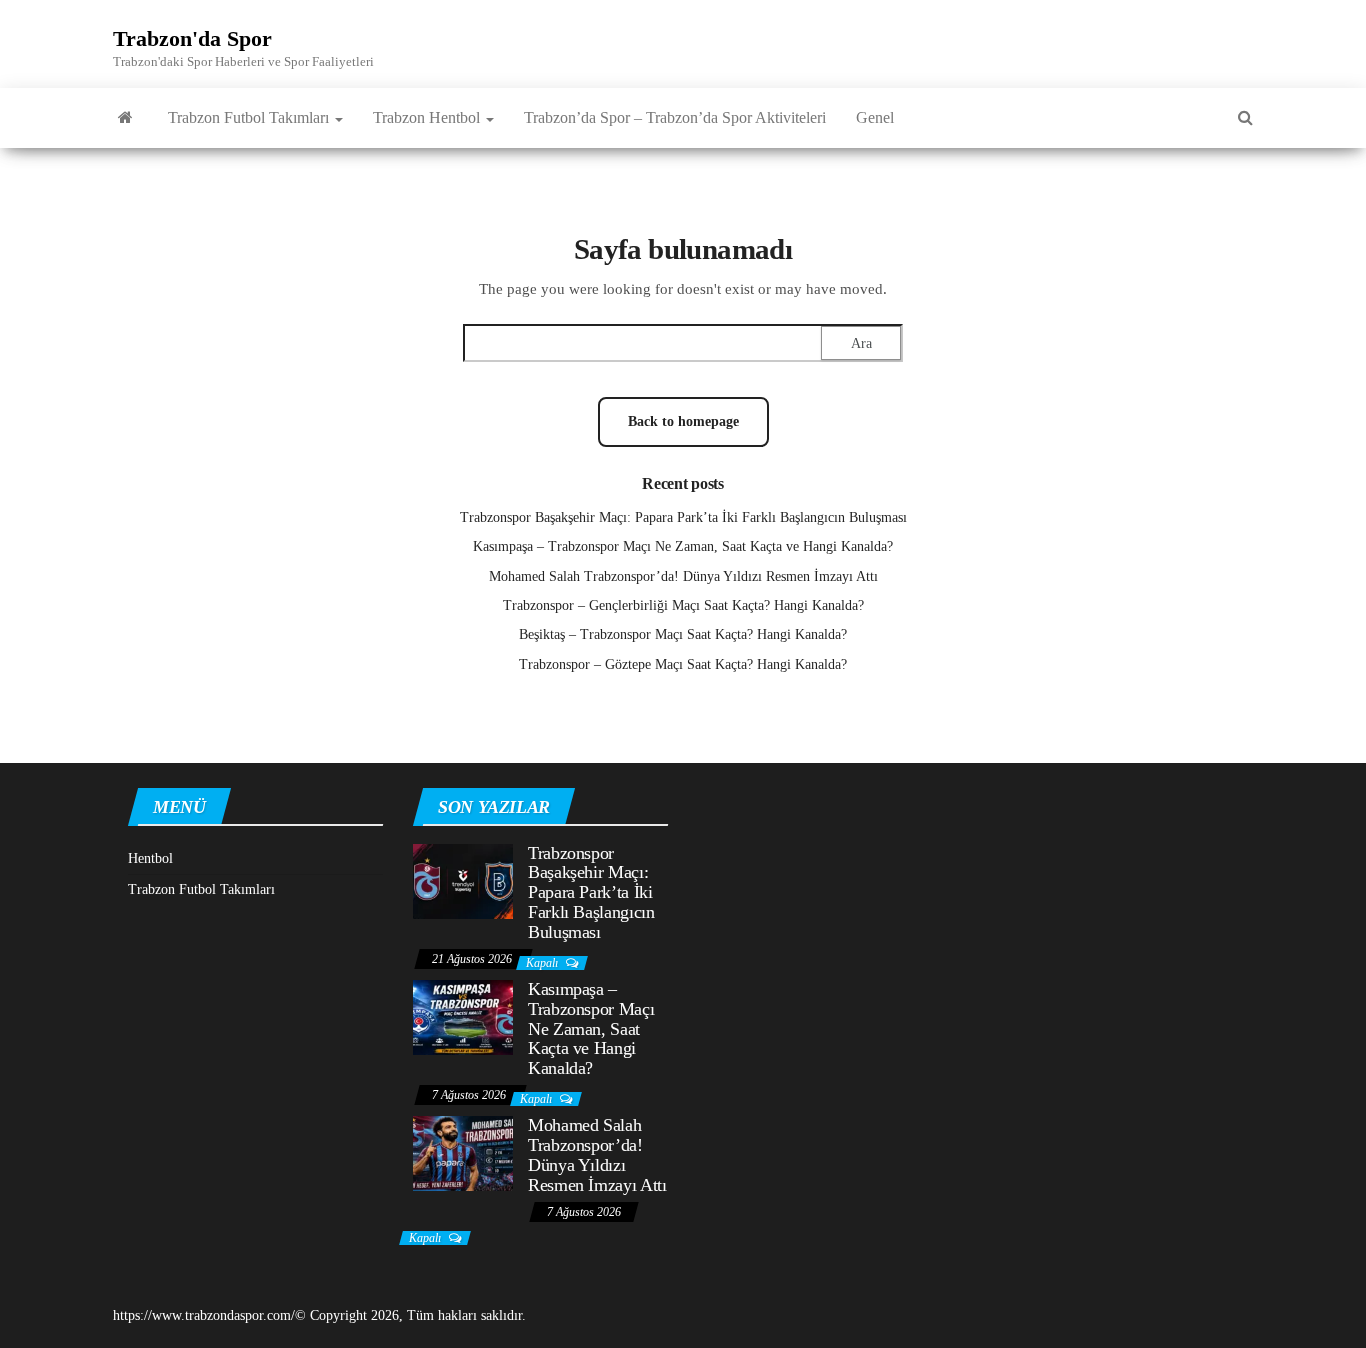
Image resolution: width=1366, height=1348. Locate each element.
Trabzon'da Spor (192, 38)
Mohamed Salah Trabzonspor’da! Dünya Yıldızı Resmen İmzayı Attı (683, 576)
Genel (875, 117)
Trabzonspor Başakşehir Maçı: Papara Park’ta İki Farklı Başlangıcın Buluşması (683, 517)
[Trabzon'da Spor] (125, 118)
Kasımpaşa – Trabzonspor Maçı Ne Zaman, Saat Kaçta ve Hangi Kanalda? (683, 546)
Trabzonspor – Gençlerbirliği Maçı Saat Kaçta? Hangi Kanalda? (683, 605)
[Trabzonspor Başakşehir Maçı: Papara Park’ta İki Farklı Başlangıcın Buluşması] (463, 879)
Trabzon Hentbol (428, 117)
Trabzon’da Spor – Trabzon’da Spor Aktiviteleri (675, 117)
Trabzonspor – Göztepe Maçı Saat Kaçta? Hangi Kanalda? (683, 664)
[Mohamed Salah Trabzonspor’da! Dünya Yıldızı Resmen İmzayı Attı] (463, 1152)
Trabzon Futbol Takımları (250, 117)
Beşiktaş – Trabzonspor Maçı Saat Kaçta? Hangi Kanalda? (683, 634)
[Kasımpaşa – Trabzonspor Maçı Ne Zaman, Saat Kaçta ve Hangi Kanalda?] (463, 1016)
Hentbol (150, 858)
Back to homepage (683, 421)
